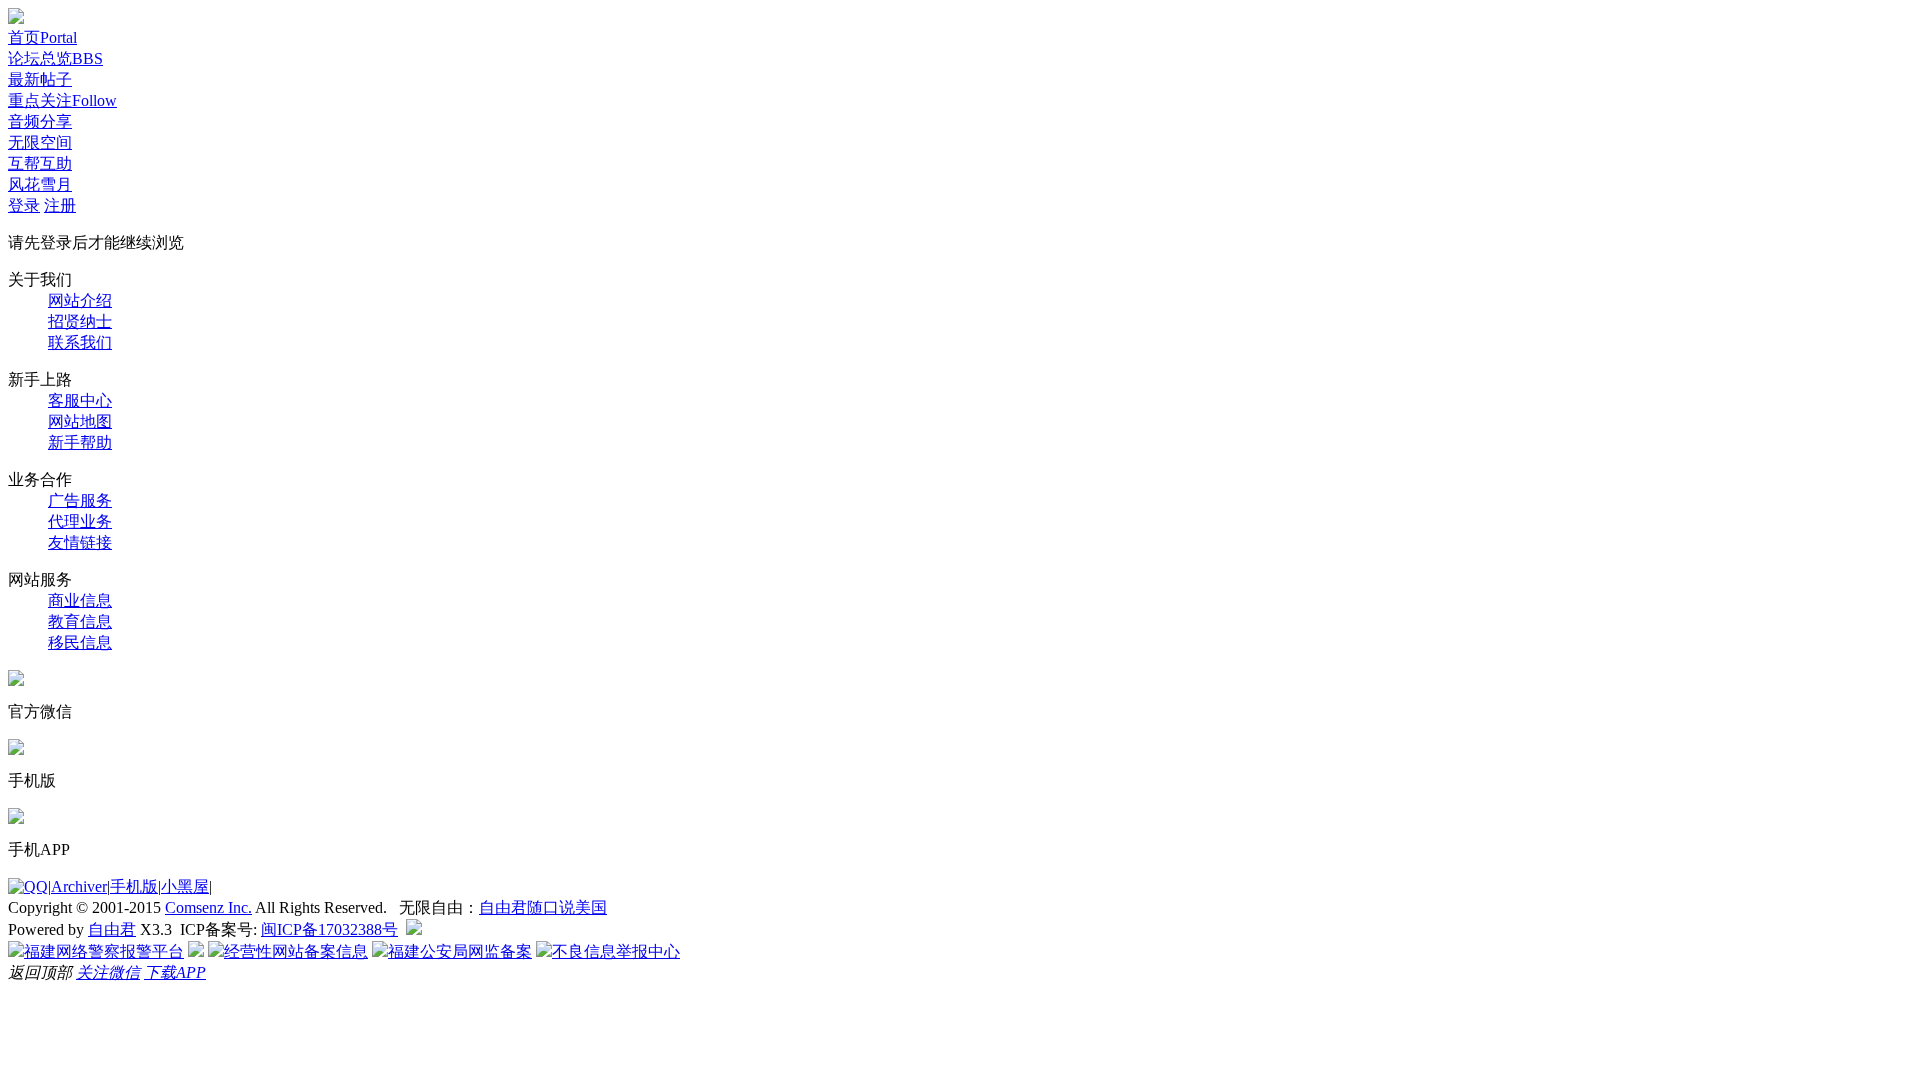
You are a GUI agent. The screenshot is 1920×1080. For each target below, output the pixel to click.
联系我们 (80, 342)
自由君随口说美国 (543, 907)
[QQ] (28, 886)
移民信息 (80, 642)
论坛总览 (55, 58)
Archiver (79, 886)
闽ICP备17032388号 (329, 929)
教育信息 (80, 621)
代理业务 (80, 521)
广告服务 (80, 500)
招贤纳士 (80, 321)
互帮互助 (40, 163)
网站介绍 (80, 300)
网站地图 (80, 421)
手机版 (134, 886)
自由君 (112, 929)
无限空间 (40, 142)
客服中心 (80, 400)
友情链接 (80, 542)
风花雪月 (40, 184)
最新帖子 (40, 79)
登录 (24, 205)
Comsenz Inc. (208, 907)
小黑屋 (185, 886)
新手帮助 (80, 442)
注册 (60, 205)
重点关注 (62, 100)
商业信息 (80, 600)
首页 (42, 37)
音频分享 (40, 121)
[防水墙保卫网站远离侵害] (414, 929)
